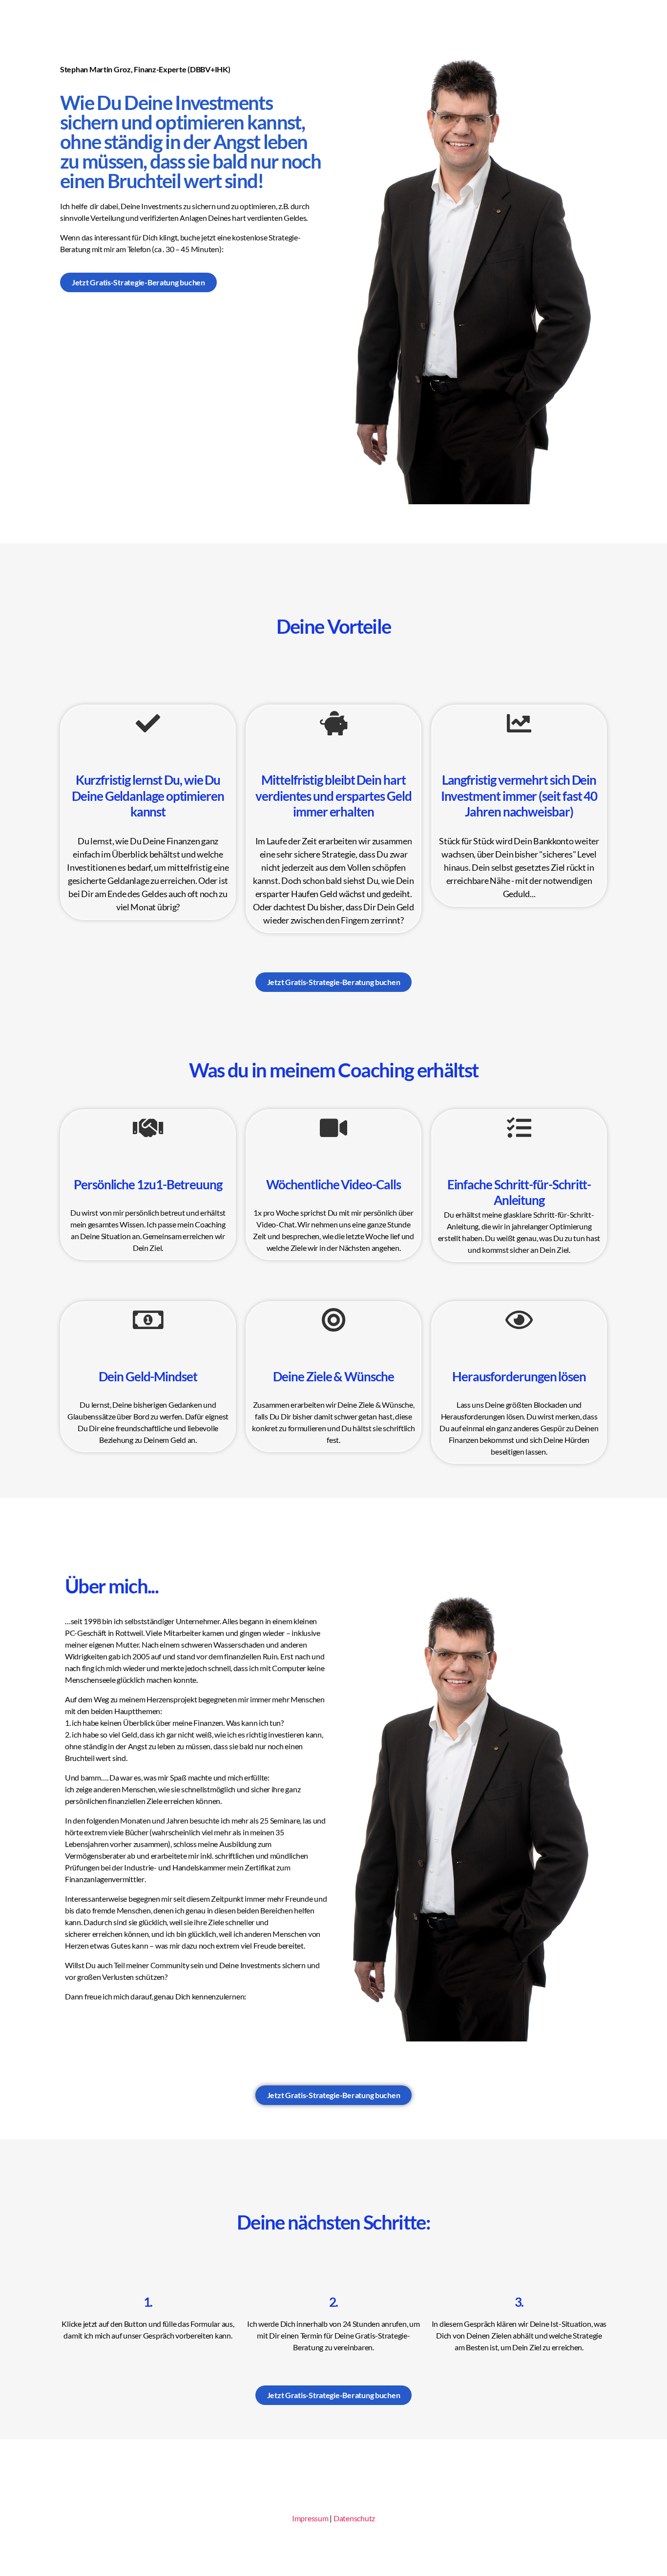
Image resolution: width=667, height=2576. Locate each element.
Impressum (310, 2518)
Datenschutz (354, 2518)
